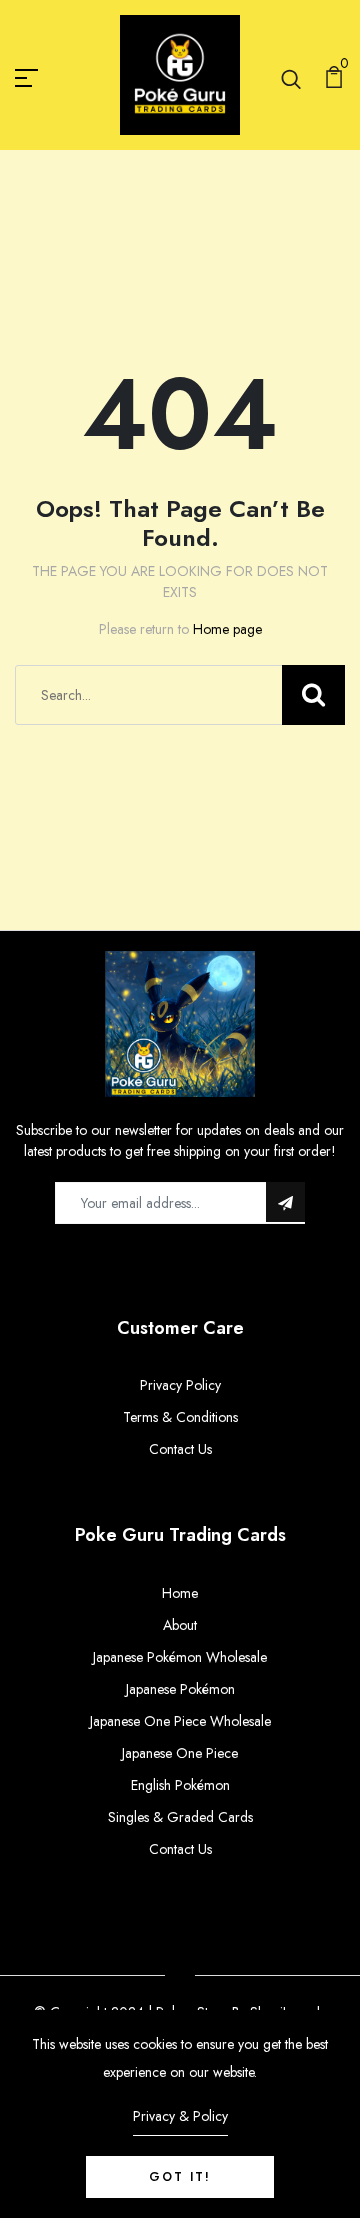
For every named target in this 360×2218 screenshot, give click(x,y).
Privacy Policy (180, 1385)
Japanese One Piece (180, 1753)
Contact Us (180, 1449)
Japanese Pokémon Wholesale (180, 1657)
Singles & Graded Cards (180, 1817)
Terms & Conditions (180, 1417)
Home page (227, 629)
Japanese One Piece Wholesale (180, 1721)
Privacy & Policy (180, 2116)
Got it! (180, 2177)
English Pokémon (180, 1785)
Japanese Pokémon (180, 1689)
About (180, 1625)
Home (180, 1593)
